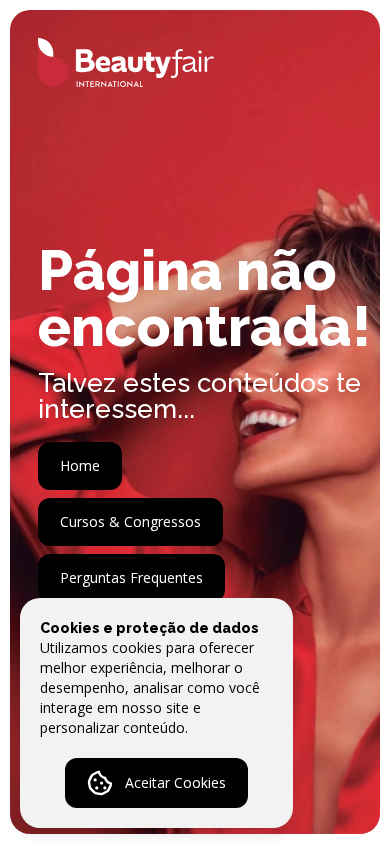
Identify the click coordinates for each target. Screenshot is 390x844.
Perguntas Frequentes (131, 577)
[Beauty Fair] (112, 62)
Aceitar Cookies (175, 782)
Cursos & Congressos (130, 521)
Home (80, 465)
